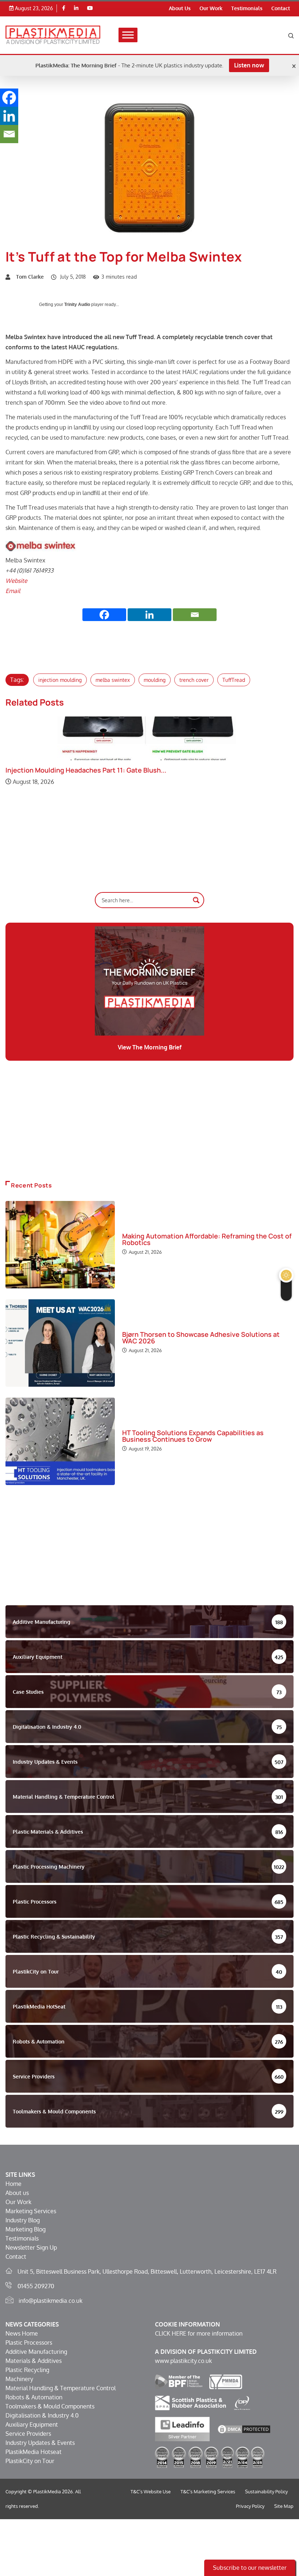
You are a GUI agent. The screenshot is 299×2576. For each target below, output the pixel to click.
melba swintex (113, 680)
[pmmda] (226, 2381)
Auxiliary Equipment (32, 2424)
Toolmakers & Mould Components (50, 2406)
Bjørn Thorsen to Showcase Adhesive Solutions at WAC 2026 (201, 1338)
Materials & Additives (34, 2361)
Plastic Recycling (27, 2370)
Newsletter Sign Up (31, 2247)
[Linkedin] (76, 8)
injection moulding (60, 680)
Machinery (19, 2379)
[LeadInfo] (182, 2428)
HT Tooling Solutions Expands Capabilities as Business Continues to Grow (193, 1436)
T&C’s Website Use (151, 2491)
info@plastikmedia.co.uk (51, 2301)
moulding (155, 680)
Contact (281, 8)
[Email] (195, 615)
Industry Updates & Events (40, 2443)
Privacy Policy (250, 2506)
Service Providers (28, 2434)
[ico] (242, 2403)
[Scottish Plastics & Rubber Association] (191, 2403)
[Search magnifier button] (196, 900)
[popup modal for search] (291, 35)
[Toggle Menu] (128, 35)
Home (13, 2184)
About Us (180, 8)
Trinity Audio (77, 305)
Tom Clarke (30, 277)
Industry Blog (23, 2220)
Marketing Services (31, 2211)
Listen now (249, 65)
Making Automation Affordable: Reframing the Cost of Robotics (207, 1239)
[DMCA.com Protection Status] (244, 2428)
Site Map (284, 2506)
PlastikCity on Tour (30, 2461)
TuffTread (234, 680)
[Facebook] (64, 8)
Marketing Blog (26, 2229)
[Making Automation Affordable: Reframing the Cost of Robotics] (60, 1245)
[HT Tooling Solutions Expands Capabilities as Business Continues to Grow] (60, 1441)
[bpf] (179, 2381)
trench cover (194, 680)
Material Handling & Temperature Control (61, 2388)
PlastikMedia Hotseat (34, 2452)
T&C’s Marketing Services (208, 2491)
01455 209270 (36, 2286)
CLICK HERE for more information (199, 2333)
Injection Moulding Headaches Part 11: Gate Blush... (86, 770)
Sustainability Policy (266, 2491)
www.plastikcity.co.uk (183, 2361)
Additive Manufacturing (36, 2352)
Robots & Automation (34, 2397)
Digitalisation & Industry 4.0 (42, 2415)
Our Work (211, 8)
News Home (22, 2333)
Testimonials (247, 8)
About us (17, 2193)
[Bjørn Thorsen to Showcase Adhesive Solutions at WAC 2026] (60, 1343)
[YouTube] (90, 8)
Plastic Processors (29, 2343)
